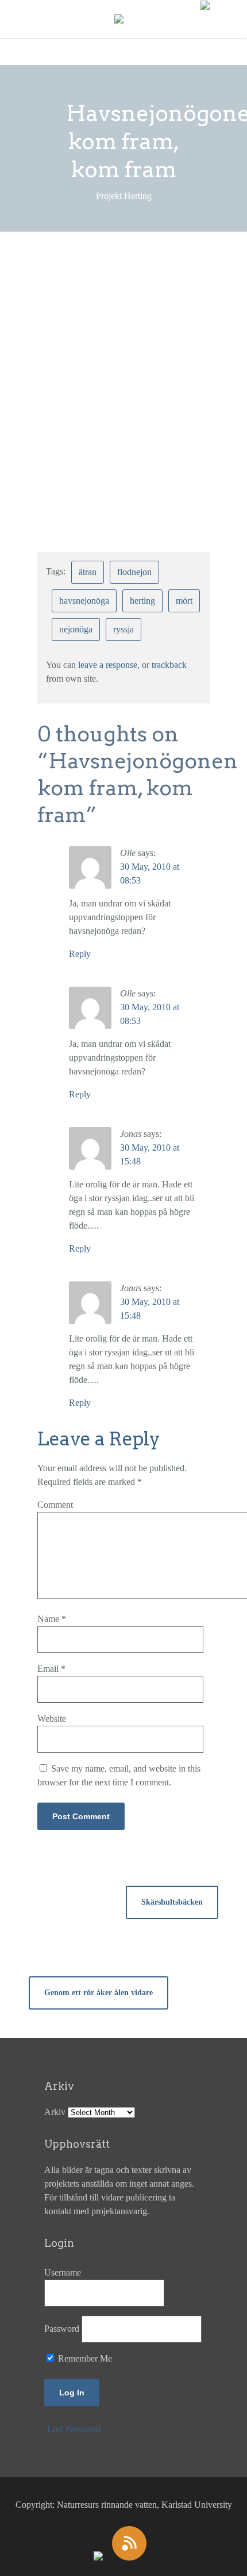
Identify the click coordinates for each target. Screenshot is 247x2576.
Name (52, 1619)
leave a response (108, 665)
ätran (88, 572)
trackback (169, 665)
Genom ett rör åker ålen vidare (99, 1993)
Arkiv (55, 2112)
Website (52, 1719)
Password (62, 2329)
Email (51, 1669)
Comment (55, 1505)
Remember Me (84, 2358)
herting (142, 601)
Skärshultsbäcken (172, 1902)
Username (63, 2272)
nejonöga (76, 629)
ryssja (123, 629)
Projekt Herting (91, 289)
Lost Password (74, 2429)
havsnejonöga (84, 601)
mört (184, 601)
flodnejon (134, 572)
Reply (80, 954)
